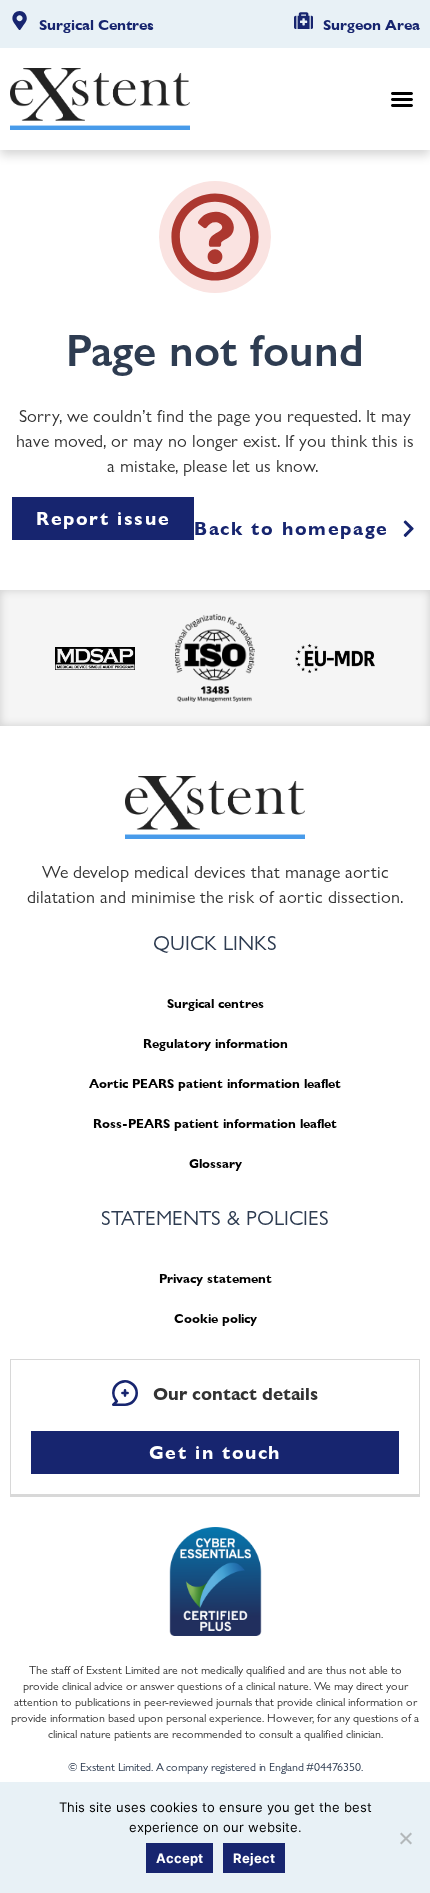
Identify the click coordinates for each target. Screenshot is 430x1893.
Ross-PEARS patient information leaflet (215, 1123)
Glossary (215, 1163)
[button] (402, 99)
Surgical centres (215, 1003)
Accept (179, 1858)
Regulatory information (215, 1043)
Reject (254, 1858)
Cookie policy (215, 1318)
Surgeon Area (371, 25)
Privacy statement (215, 1278)
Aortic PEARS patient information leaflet (215, 1083)
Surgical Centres (96, 25)
